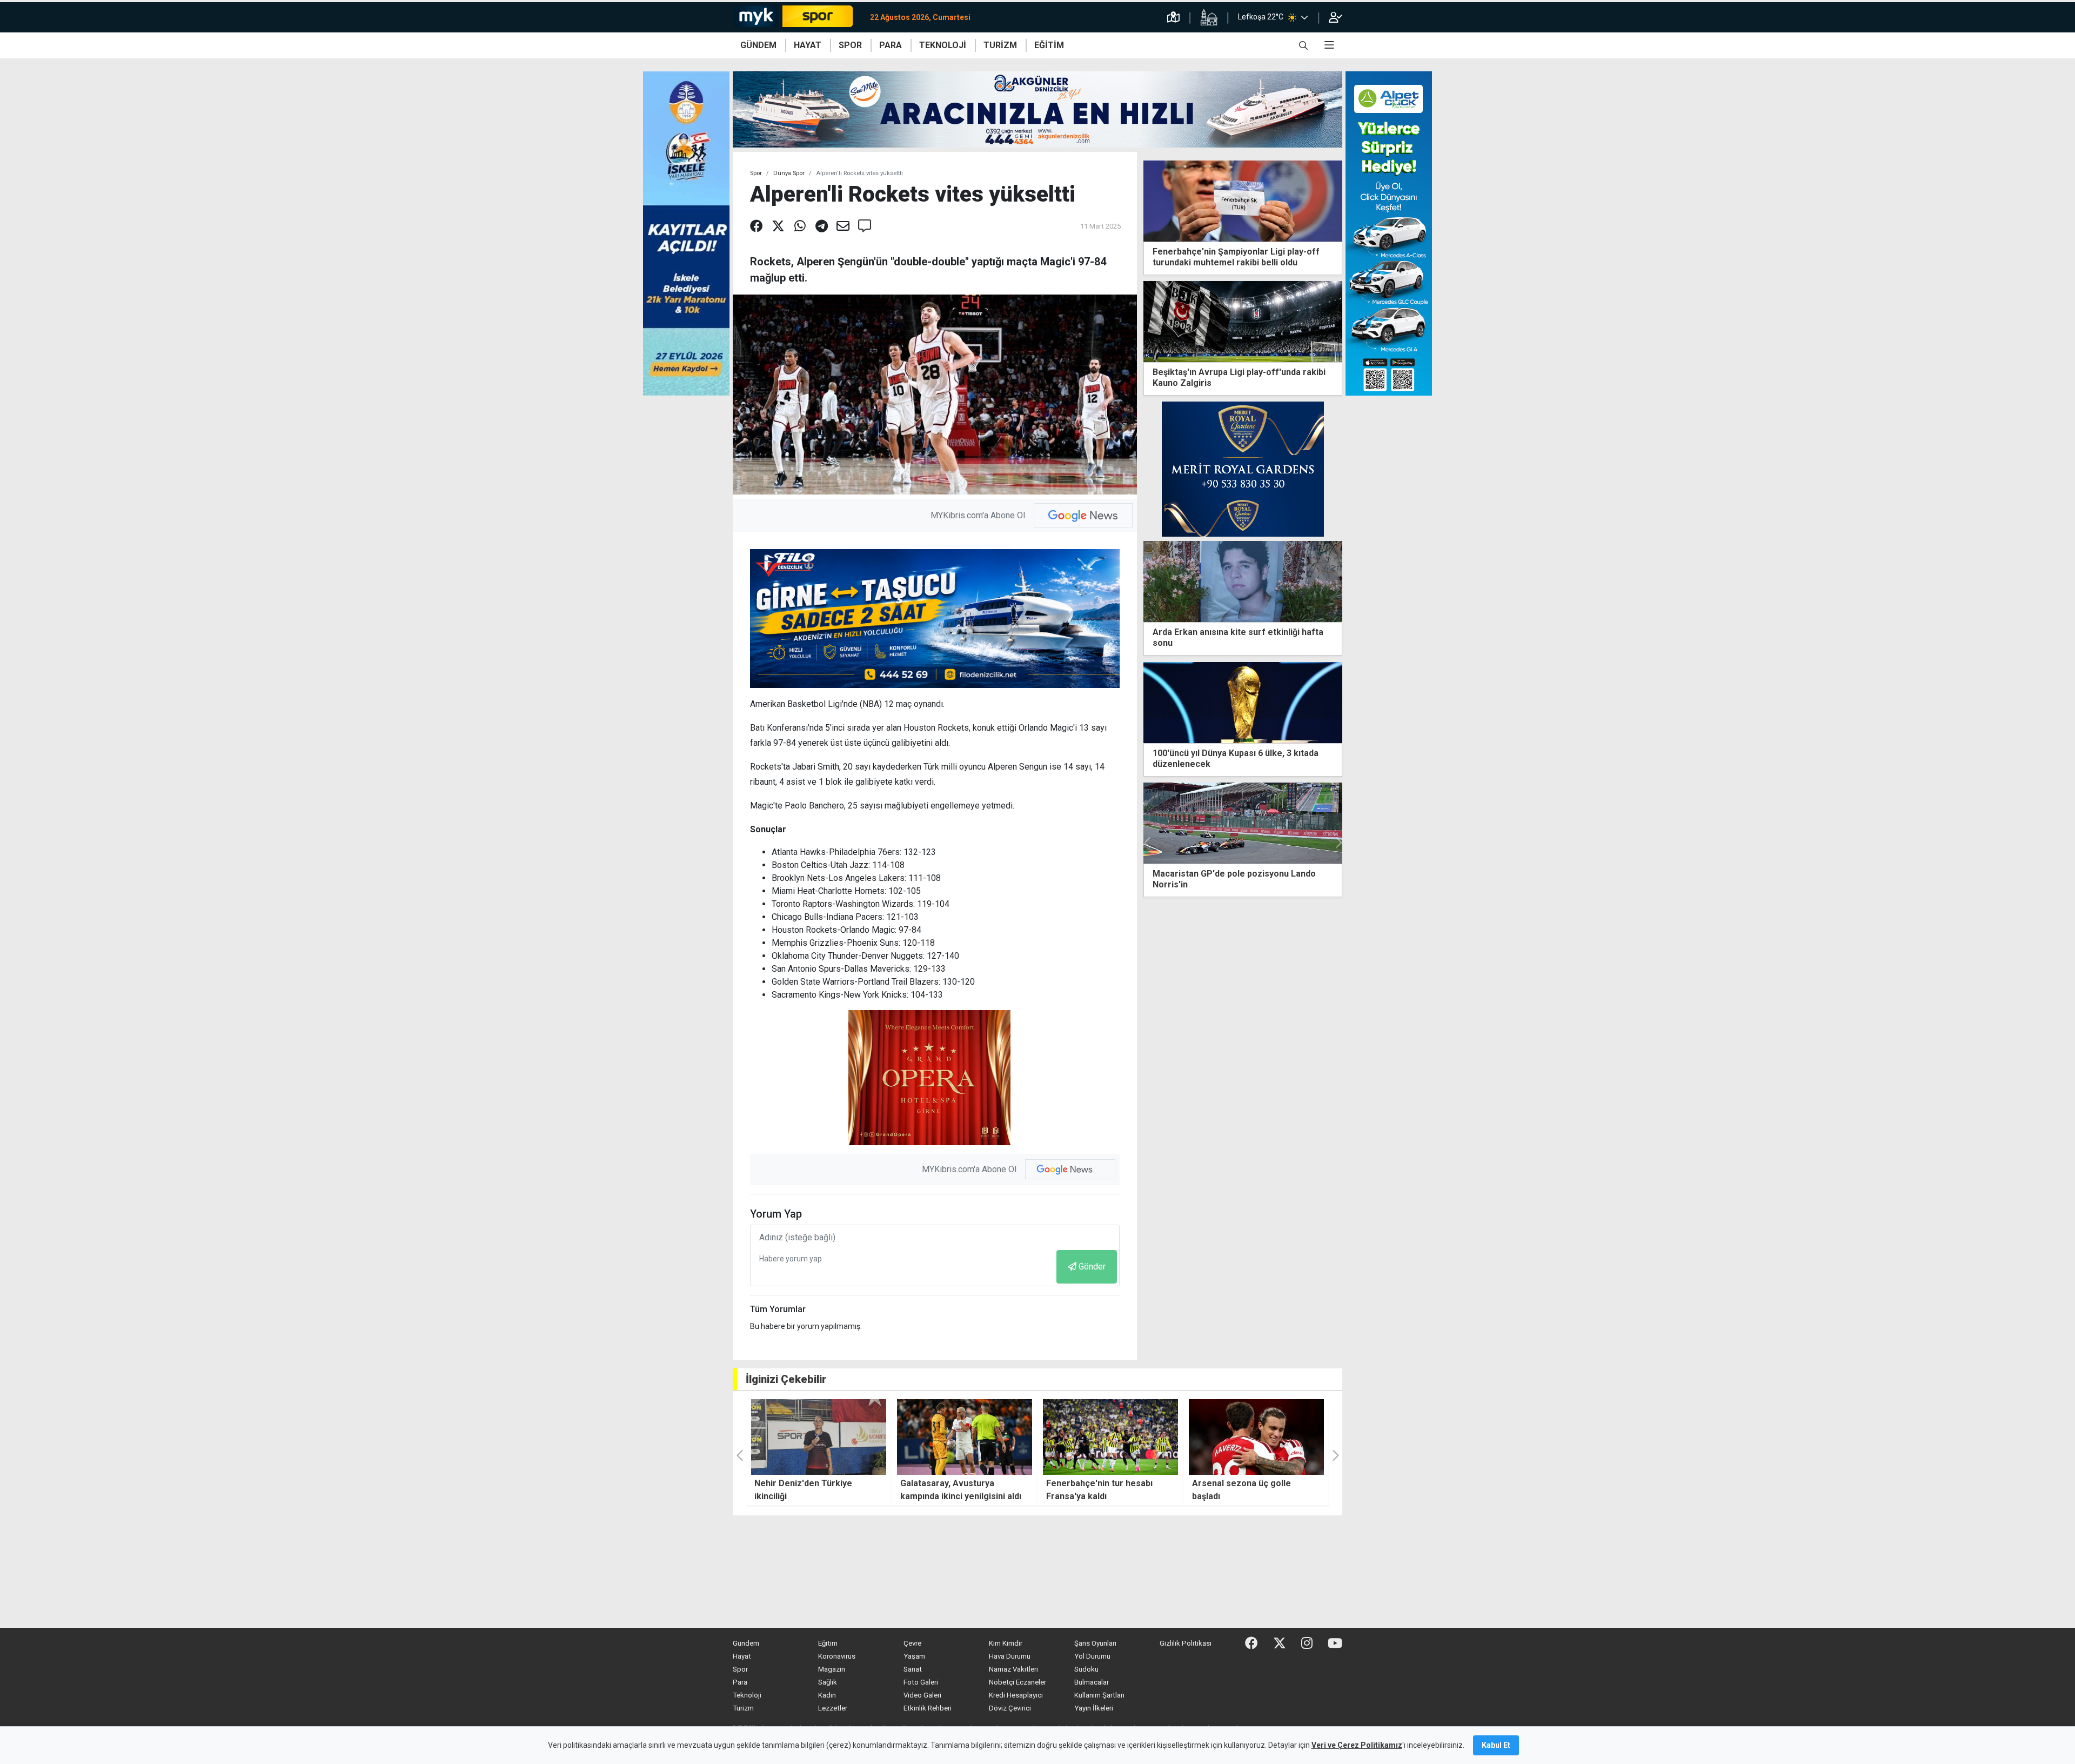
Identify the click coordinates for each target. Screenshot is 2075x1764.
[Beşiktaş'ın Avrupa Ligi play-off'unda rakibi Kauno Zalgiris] (1243, 321)
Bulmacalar (1092, 1682)
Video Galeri (922, 1695)
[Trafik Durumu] (1173, 17)
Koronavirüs (837, 1656)
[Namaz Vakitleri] (1209, 17)
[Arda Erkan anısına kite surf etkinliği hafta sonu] (1243, 581)
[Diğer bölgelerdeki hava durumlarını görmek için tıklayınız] (1304, 17)
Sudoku (1086, 1669)
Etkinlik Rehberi (928, 1708)
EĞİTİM (1049, 45)
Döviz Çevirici (1010, 1708)
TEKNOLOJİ (943, 45)
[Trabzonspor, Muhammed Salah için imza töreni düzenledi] (1243, 823)
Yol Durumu (1092, 1656)
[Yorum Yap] (865, 226)
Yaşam (914, 1656)
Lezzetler (833, 1708)
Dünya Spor (789, 173)
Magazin (832, 1669)
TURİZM (1000, 45)
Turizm (743, 1708)
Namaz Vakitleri (1013, 1669)
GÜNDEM (758, 45)
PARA (891, 45)
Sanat (913, 1669)
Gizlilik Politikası (1186, 1643)
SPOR (850, 45)
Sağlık (828, 1682)
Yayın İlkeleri (1094, 1708)
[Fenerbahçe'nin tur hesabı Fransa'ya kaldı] (965, 1437)
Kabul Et (1496, 1745)
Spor (756, 173)
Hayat (742, 1656)
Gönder (1092, 1267)
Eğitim (828, 1643)
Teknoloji (747, 1695)
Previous (1148, 843)
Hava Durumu (1010, 1656)
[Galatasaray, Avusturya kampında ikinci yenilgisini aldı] (819, 1437)
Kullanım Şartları (1099, 1695)
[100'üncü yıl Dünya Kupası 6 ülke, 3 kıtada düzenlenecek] (1243, 702)
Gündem (746, 1643)
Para (740, 1682)
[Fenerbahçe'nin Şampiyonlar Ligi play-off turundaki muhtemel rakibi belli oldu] (1243, 200)
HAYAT (808, 45)
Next (1338, 843)
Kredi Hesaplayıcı (1016, 1695)
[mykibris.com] (797, 17)
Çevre (912, 1643)
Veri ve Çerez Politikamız (1357, 1745)
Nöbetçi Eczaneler (1018, 1682)
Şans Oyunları (1095, 1643)
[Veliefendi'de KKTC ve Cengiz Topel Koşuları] (1256, 1437)
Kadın (827, 1695)
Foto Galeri (921, 1682)
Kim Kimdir (1006, 1643)
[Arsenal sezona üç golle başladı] (1110, 1437)
